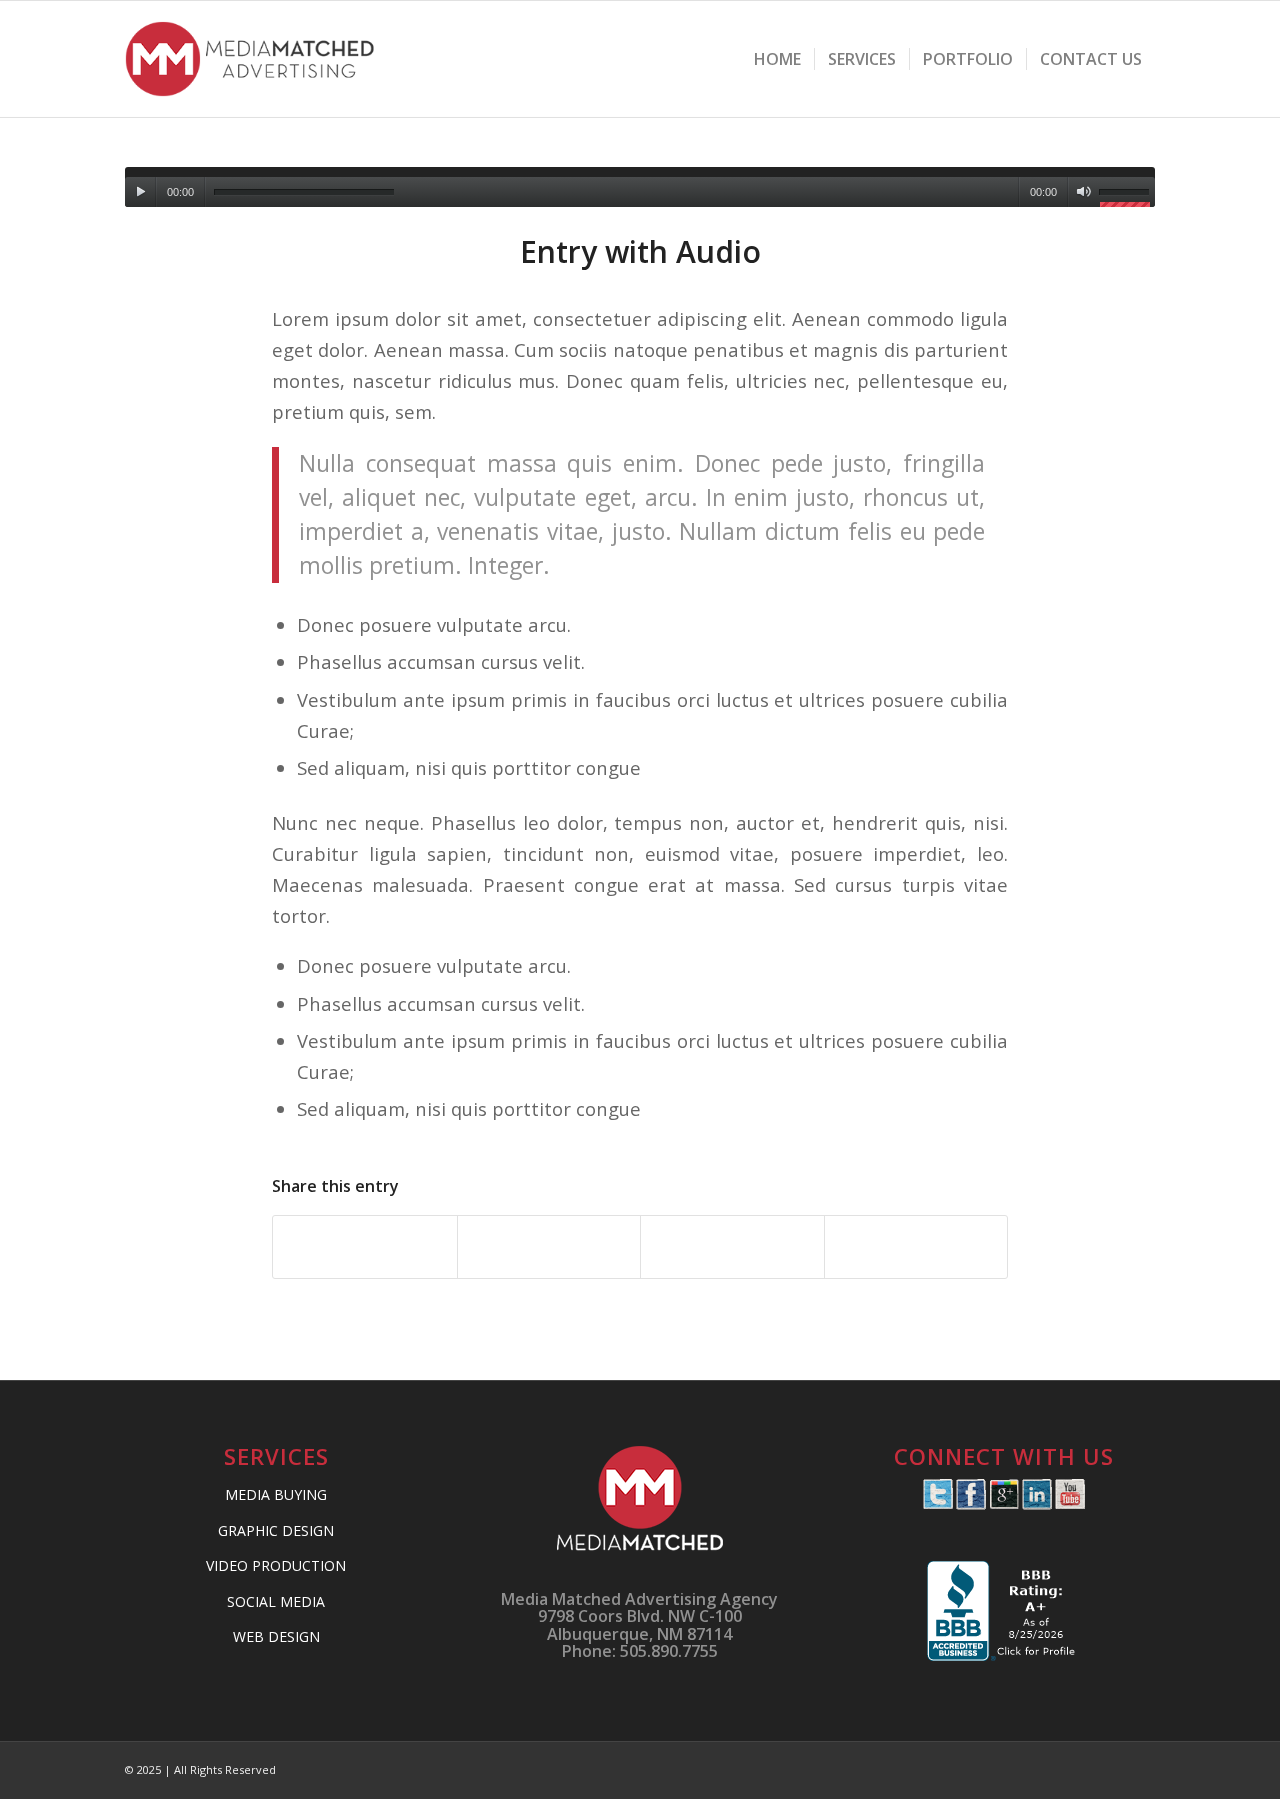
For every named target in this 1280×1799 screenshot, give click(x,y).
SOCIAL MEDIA (276, 1601)
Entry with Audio (640, 251)
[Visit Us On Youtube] (1069, 1504)
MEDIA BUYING (276, 1494)
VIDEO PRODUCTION (276, 1565)
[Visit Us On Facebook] (970, 1504)
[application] (640, 187)
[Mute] (1083, 192)
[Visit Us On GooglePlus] (1003, 1504)
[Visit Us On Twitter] (937, 1504)
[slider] (1127, 195)
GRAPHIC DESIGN (276, 1530)
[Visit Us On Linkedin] (1036, 1504)
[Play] (140, 192)
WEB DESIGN (276, 1636)
